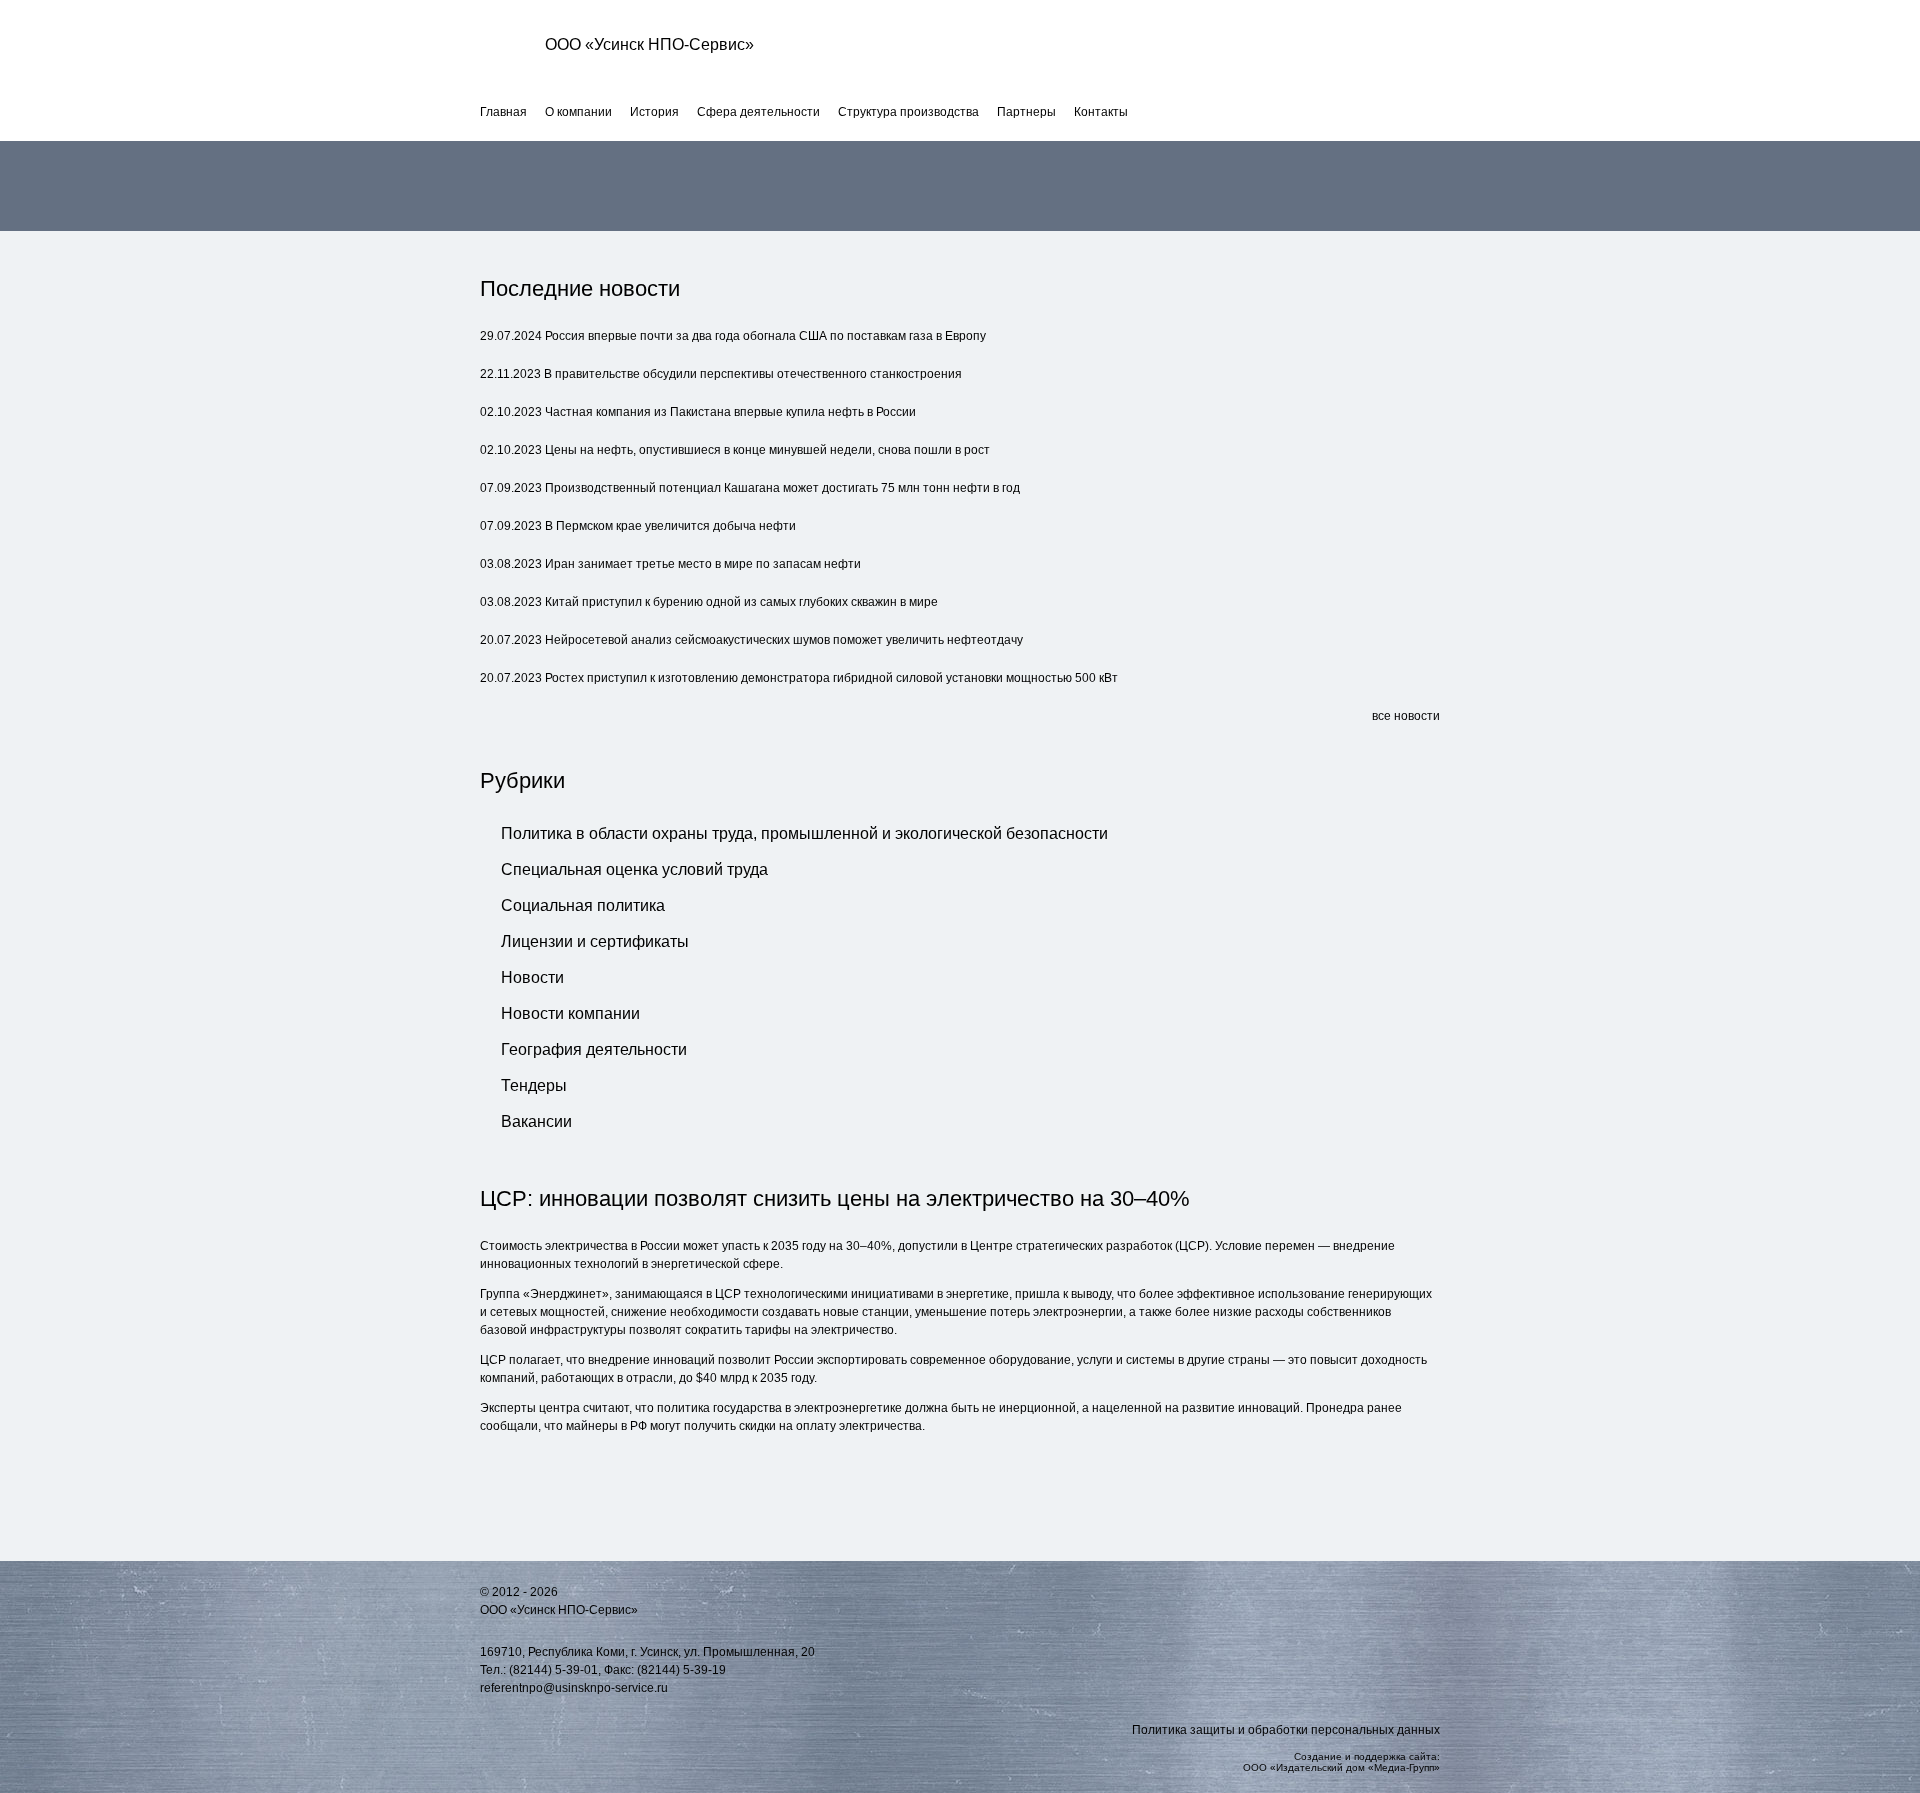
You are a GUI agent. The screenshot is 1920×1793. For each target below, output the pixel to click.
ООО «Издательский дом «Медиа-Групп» (1341, 1767)
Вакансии (536, 1121)
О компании (578, 112)
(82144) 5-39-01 (553, 1670)
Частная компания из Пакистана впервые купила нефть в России (730, 412)
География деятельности (594, 1049)
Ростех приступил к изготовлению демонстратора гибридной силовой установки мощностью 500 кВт (831, 678)
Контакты (1101, 112)
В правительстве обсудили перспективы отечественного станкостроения (753, 374)
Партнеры (1026, 112)
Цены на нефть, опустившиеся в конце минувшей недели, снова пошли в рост (767, 450)
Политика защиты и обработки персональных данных (1286, 1730)
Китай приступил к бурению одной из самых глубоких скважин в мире (741, 602)
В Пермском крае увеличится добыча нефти (670, 526)
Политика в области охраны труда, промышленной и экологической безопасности (804, 833)
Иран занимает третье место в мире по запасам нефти (703, 564)
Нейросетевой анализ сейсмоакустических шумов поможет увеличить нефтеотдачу (784, 640)
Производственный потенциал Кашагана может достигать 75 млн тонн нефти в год (782, 488)
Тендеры (534, 1085)
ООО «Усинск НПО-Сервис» (649, 44)
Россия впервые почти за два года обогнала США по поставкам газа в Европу (765, 336)
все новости (1406, 716)
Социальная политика (583, 905)
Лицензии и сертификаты (595, 941)
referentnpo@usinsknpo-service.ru (574, 1688)
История (654, 112)
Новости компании (570, 1013)
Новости (532, 977)
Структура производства (908, 112)
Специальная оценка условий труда (634, 869)
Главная (503, 112)
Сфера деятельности (758, 112)
